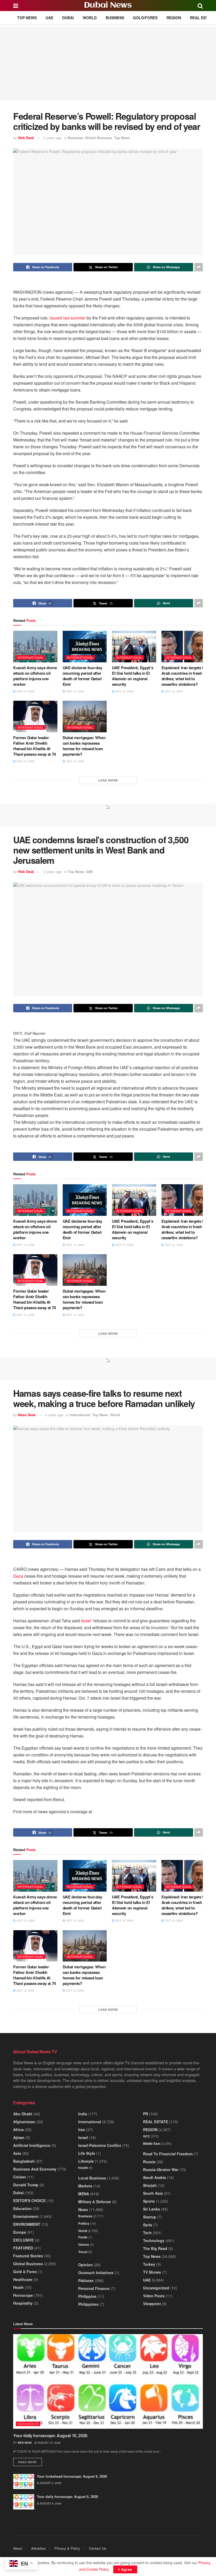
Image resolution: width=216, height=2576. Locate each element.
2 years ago (53, 138)
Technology (154, 2240)
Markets (85, 2186)
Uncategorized (156, 2288)
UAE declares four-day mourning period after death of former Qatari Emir (82, 676)
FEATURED (23, 2248)
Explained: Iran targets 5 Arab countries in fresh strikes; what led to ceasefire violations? (183, 676)
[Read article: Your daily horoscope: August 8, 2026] (24, 2502)
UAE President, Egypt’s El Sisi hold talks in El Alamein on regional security (132, 676)
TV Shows (152, 2272)
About (18, 2548)
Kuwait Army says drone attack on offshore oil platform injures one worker (35, 676)
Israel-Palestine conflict (100, 2145)
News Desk (27, 1415)
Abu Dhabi (23, 2114)
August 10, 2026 (49, 2443)
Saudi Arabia (154, 2177)
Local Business (92, 2178)
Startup (150, 2217)
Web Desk (26, 138)
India (83, 2114)
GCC (147, 2136)
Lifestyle (86, 2161)
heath (18, 2287)
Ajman (19, 2137)
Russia (149, 2162)
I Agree (125, 2569)
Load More (108, 780)
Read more (30, 2462)
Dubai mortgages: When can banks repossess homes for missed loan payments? (84, 746)
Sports (149, 2201)
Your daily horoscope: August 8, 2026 (67, 2496)
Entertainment (26, 2216)
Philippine (87, 2296)
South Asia (153, 2193)
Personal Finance (94, 2288)
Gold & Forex (25, 2272)
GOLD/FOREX (145, 18)
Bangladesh (24, 2161)
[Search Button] (200, 6)
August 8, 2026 (50, 2503)
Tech (147, 2233)
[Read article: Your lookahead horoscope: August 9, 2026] (24, 2481)
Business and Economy (35, 2169)
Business (115, 18)
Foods (83, 2237)
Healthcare (23, 2279)
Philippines (88, 2304)
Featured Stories (28, 2256)
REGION (174, 18)
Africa (18, 2130)
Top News (27, 18)
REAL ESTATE (202, 18)
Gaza (18, 1576)
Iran (82, 2130)
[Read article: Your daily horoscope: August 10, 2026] (108, 2381)
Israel (86, 1621)
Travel (83, 2252)
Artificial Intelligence (32, 2145)
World (90, 18)
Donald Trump (26, 2185)
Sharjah (150, 2185)
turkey (149, 2264)
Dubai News (108, 6)
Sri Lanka (151, 2209)
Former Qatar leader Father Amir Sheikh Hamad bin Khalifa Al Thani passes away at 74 (35, 746)
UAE (49, 18)
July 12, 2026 (25, 691)
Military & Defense (95, 2202)
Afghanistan (24, 2122)
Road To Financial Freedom (168, 2154)
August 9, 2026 (50, 2483)
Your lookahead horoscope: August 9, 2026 (72, 2476)
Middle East (152, 2143)
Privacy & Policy (67, 2548)
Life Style (87, 2153)
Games (84, 2244)
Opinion (85, 2265)
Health (83, 2168)
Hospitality (23, 2303)
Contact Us (98, 2548)
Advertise (38, 2548)
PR (146, 2114)
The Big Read (155, 2248)
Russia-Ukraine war (161, 2169)
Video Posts (154, 2296)
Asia (17, 2153)
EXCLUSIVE (23, 2240)
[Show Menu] (16, 6)
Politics (84, 2223)
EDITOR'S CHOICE (29, 2201)
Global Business (99, 138)
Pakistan (86, 2280)
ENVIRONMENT (27, 2224)
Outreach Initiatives (96, 2273)
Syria (148, 2225)
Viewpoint (152, 2304)
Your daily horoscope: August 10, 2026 (50, 2435)
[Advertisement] (108, 64)
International (31, 657)
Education (22, 2208)
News (83, 2209)
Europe (20, 2232)
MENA (84, 2194)
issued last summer (68, 318)
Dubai (68, 18)
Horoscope (23, 2295)
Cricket (19, 2177)
